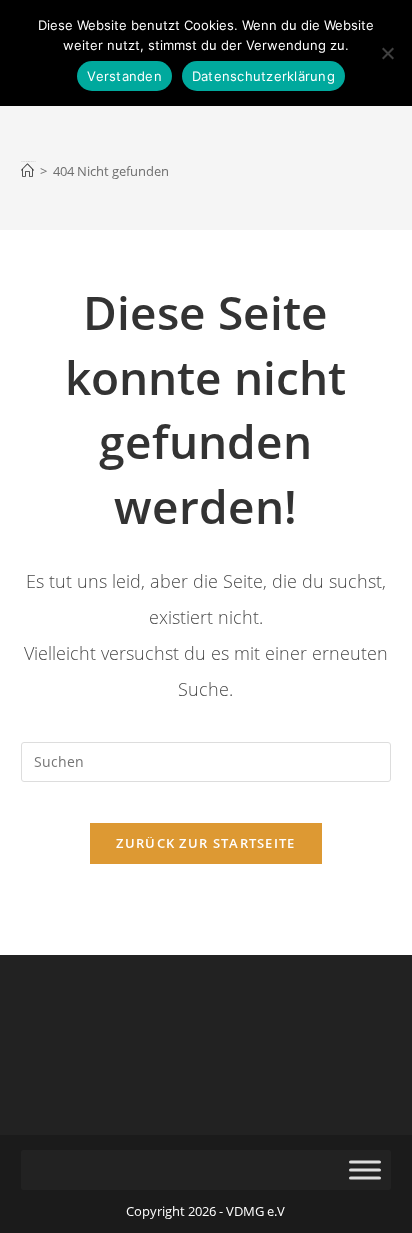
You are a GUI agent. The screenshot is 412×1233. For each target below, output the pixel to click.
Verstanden (124, 76)
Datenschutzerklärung (263, 76)
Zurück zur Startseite (205, 843)
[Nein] (387, 53)
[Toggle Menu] (365, 1170)
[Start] (27, 171)
